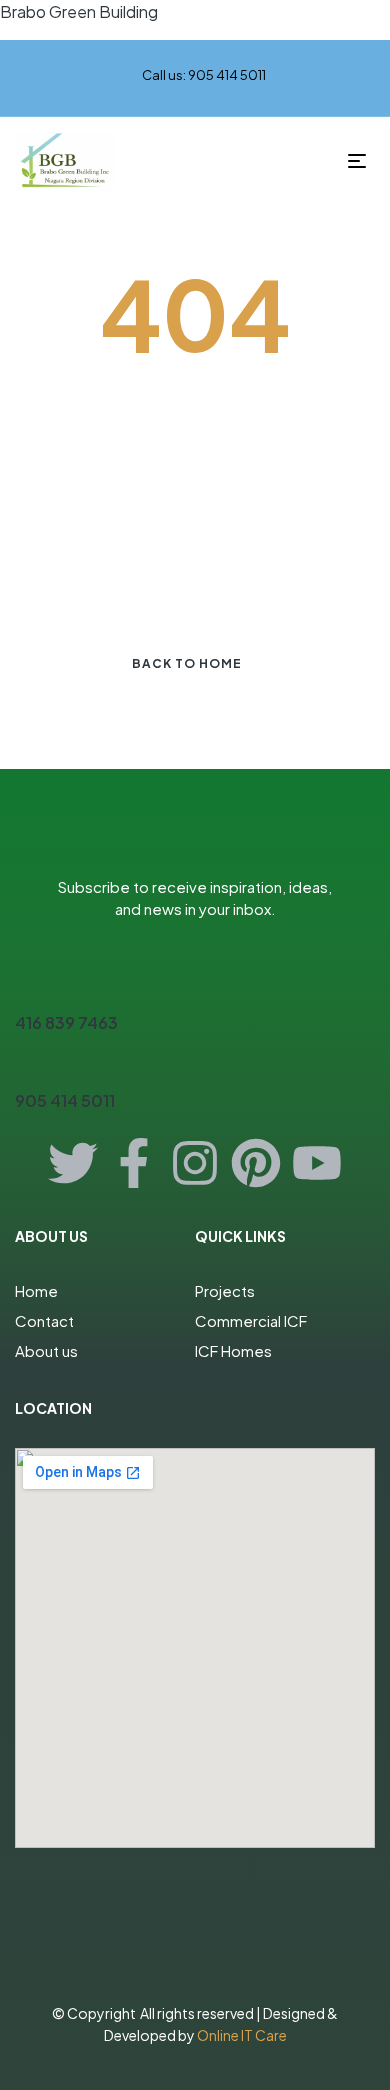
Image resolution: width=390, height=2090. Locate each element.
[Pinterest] (256, 1163)
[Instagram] (195, 1163)
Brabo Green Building (79, 11)
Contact (44, 1320)
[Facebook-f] (134, 1163)
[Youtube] (317, 1163)
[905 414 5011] (27, 1065)
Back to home (187, 663)
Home (36, 1290)
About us (46, 1350)
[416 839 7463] (27, 987)
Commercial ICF (251, 1320)
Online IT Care (242, 2035)
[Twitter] (73, 1163)
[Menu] (361, 161)
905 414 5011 (65, 1100)
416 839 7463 (66, 1022)
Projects (225, 1290)
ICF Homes (233, 1350)
